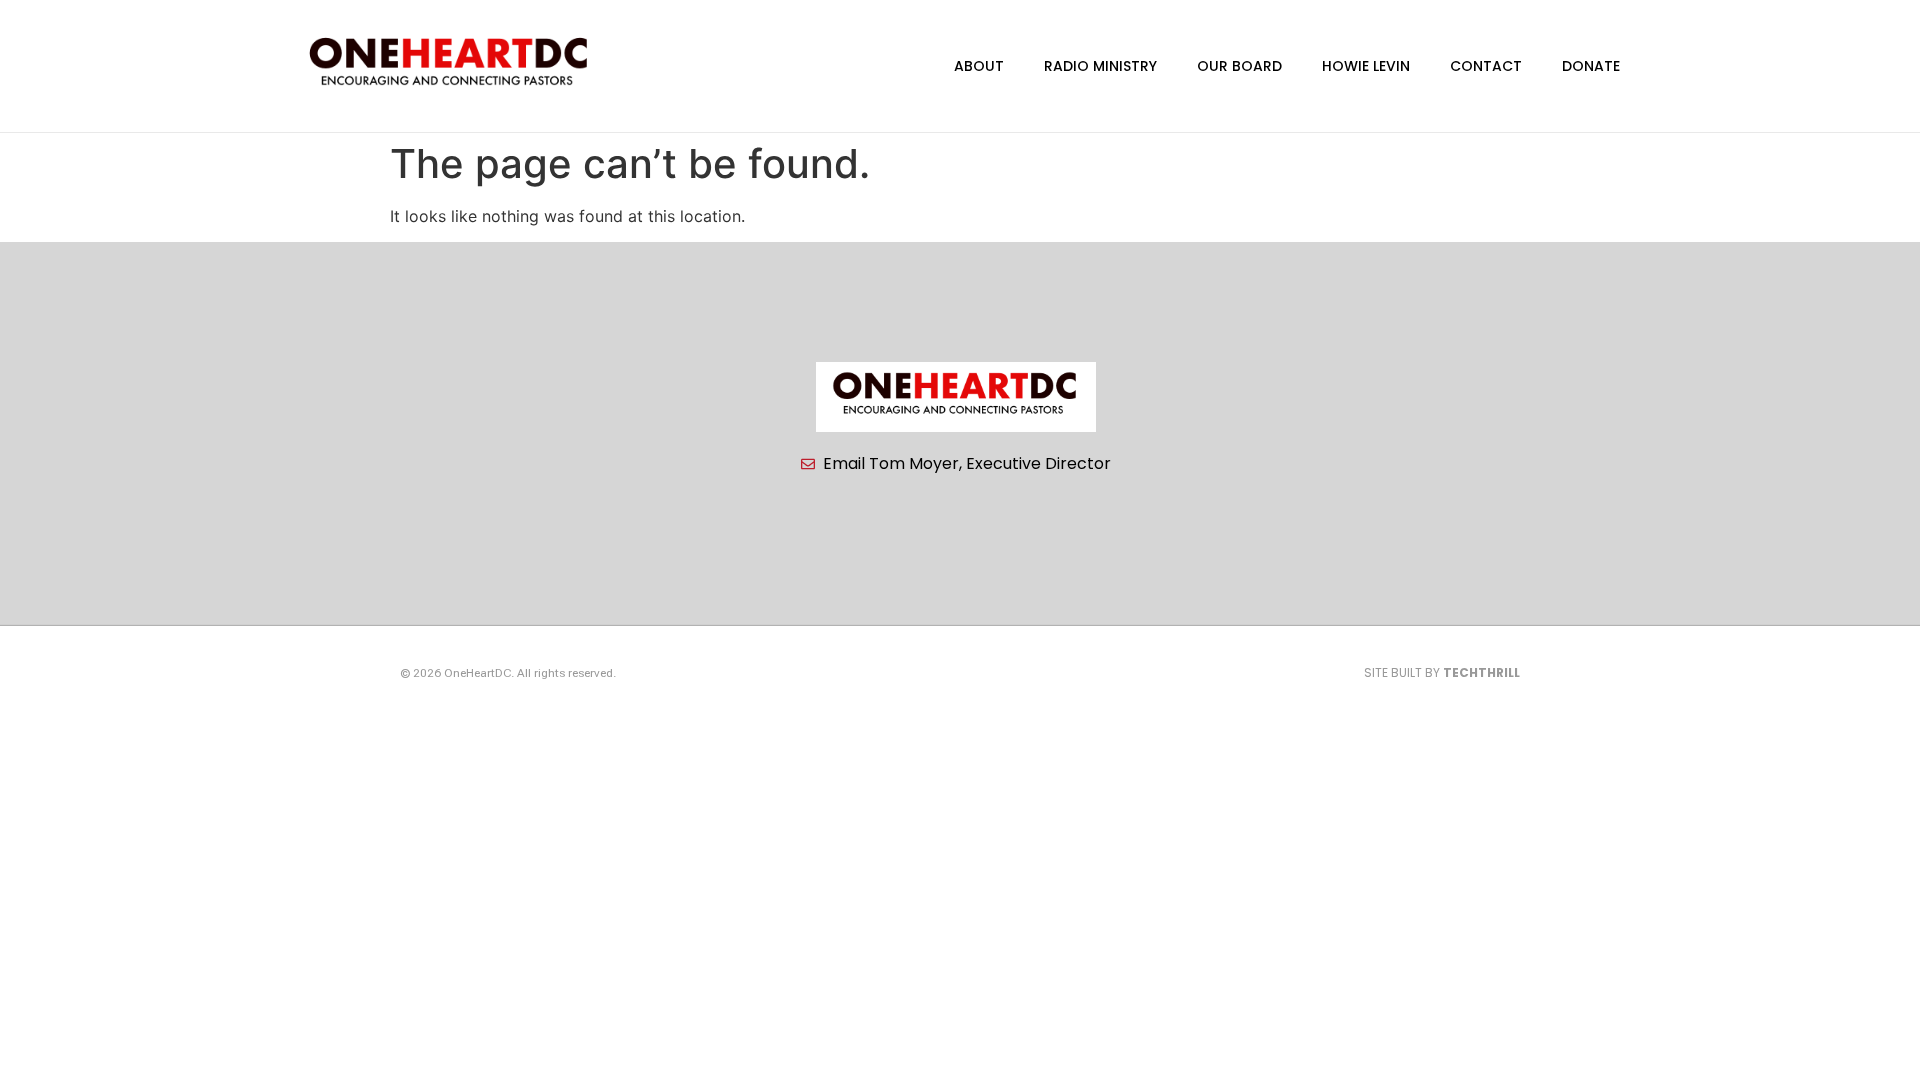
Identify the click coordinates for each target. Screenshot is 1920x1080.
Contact (1486, 66)
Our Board (1239, 66)
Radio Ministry (1100, 66)
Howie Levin (1366, 66)
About (979, 66)
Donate (1591, 66)
